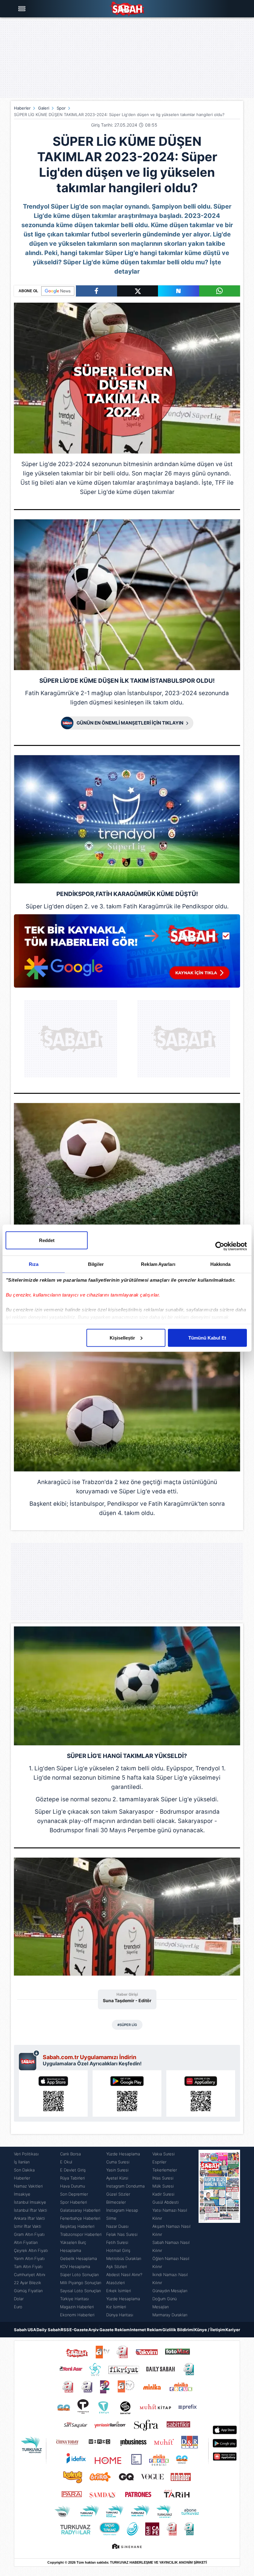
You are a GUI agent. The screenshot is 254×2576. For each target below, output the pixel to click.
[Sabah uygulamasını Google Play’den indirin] (127, 2093)
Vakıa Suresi (164, 2154)
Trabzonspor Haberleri (81, 2234)
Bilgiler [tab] (96, 1264)
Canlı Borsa (70, 2154)
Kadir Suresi (163, 2194)
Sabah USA (25, 2330)
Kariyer (233, 2330)
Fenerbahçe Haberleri (80, 2218)
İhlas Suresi (163, 2178)
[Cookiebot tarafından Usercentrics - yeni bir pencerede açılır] (220, 1246)
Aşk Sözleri (117, 2266)
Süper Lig (35, 464)
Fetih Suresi (117, 2242)
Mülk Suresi (163, 2186)
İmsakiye (22, 2194)
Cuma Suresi (118, 2162)
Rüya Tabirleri (72, 2178)
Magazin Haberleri (77, 2307)
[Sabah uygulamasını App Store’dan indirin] (53, 2093)
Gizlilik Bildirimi (178, 2330)
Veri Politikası (26, 2154)
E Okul (66, 2162)
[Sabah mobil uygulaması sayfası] (29, 2060)
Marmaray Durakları (170, 2315)
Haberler (22, 108)
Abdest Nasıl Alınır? (124, 2275)
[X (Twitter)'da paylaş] (138, 291)
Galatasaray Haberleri (80, 2210)
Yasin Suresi (117, 2170)
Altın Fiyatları (26, 2242)
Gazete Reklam (115, 2330)
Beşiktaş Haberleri (77, 2226)
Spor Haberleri (74, 2202)
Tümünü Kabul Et (207, 1338)
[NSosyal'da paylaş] (179, 291)
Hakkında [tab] (221, 1264)
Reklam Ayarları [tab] (158, 1264)
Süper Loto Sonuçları (79, 2275)
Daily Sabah (48, 2330)
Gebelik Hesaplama (79, 2258)
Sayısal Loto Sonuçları (81, 2291)
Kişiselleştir (122, 1338)
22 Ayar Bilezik (28, 2283)
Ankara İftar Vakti (29, 2218)
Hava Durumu (72, 2186)
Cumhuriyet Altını (30, 2275)
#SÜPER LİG (127, 2025)
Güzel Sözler (118, 2194)
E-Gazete (79, 2330)
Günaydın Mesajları (170, 2291)
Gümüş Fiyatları (28, 2291)
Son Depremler (74, 2194)
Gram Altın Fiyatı (29, 2234)
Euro (18, 2307)
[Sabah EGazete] (219, 2234)
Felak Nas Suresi (122, 2234)
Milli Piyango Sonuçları (81, 2283)
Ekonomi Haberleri (77, 2315)
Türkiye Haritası (74, 2299)
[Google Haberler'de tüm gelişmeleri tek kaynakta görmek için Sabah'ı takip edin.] (127, 954)
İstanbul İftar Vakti (31, 2210)
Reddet (47, 1240)
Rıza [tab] (34, 1264)
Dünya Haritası (120, 2315)
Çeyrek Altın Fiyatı (31, 2250)
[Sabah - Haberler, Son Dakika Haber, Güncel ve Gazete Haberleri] (127, 9)
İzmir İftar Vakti (28, 2226)
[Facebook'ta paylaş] (96, 291)
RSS (65, 2330)
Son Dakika (24, 2170)
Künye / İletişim (210, 2330)
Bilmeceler (116, 2202)
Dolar (19, 2299)
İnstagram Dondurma (125, 2186)
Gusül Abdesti (166, 2202)
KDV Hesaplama (75, 2266)
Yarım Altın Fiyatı (29, 2258)
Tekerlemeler (165, 2170)
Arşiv (94, 2330)
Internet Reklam (146, 2330)
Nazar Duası (117, 2226)
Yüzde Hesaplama (123, 2154)
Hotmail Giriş (118, 2250)
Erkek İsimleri (119, 2291)
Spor (61, 108)
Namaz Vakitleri (28, 2186)
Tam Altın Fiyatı (28, 2266)
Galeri (44, 108)
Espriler (159, 2162)
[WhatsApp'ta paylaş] (220, 291)
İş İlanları (22, 2162)
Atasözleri (116, 2283)
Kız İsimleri (116, 2307)
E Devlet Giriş (73, 2170)
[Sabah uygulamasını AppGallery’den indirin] (201, 2093)
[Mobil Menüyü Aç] (23, 9)
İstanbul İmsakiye (30, 2202)
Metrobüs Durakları (124, 2258)
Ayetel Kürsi (117, 2178)
